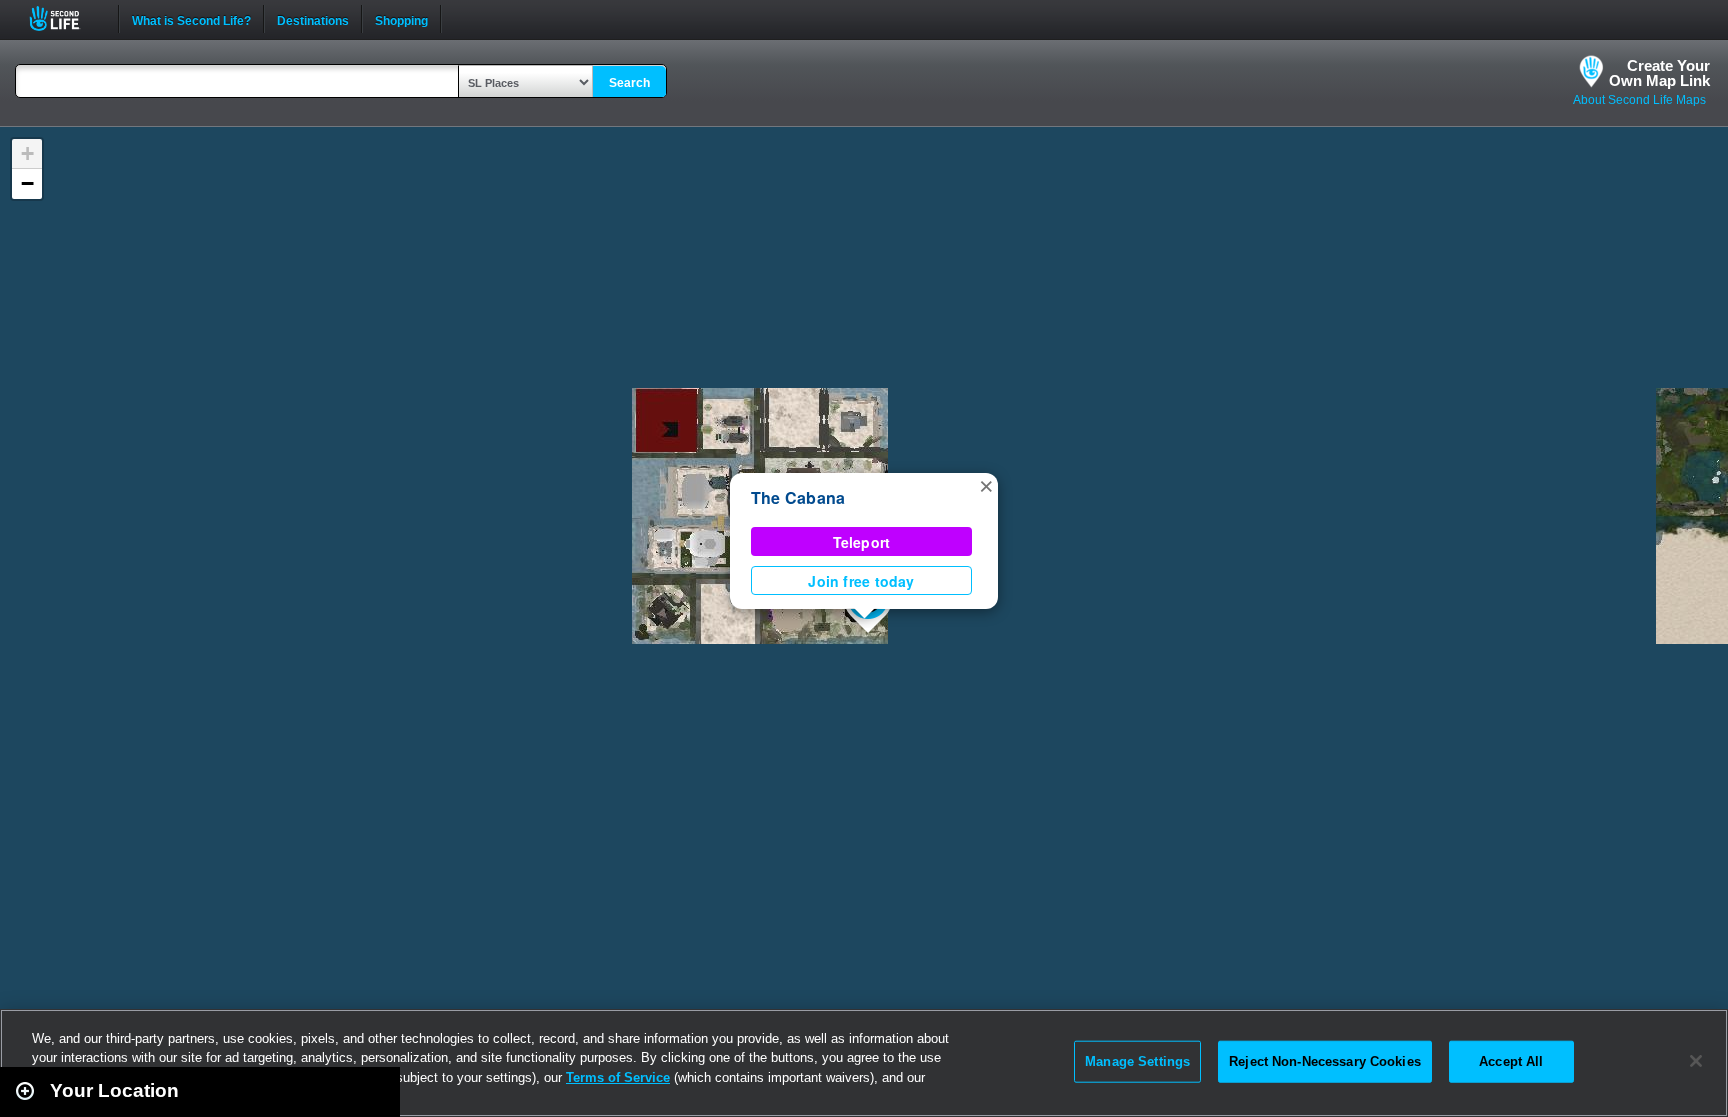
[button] (986, 485)
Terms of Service (618, 1077)
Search (629, 83)
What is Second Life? (191, 19)
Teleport (862, 542)
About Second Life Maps (1639, 100)
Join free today (861, 581)
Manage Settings (1137, 1061)
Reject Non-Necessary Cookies (1325, 1061)
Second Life (65, 18)
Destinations (313, 19)
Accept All (1511, 1061)
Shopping (401, 19)
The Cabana (798, 497)
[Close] (1696, 1061)
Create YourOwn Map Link (1659, 73)
